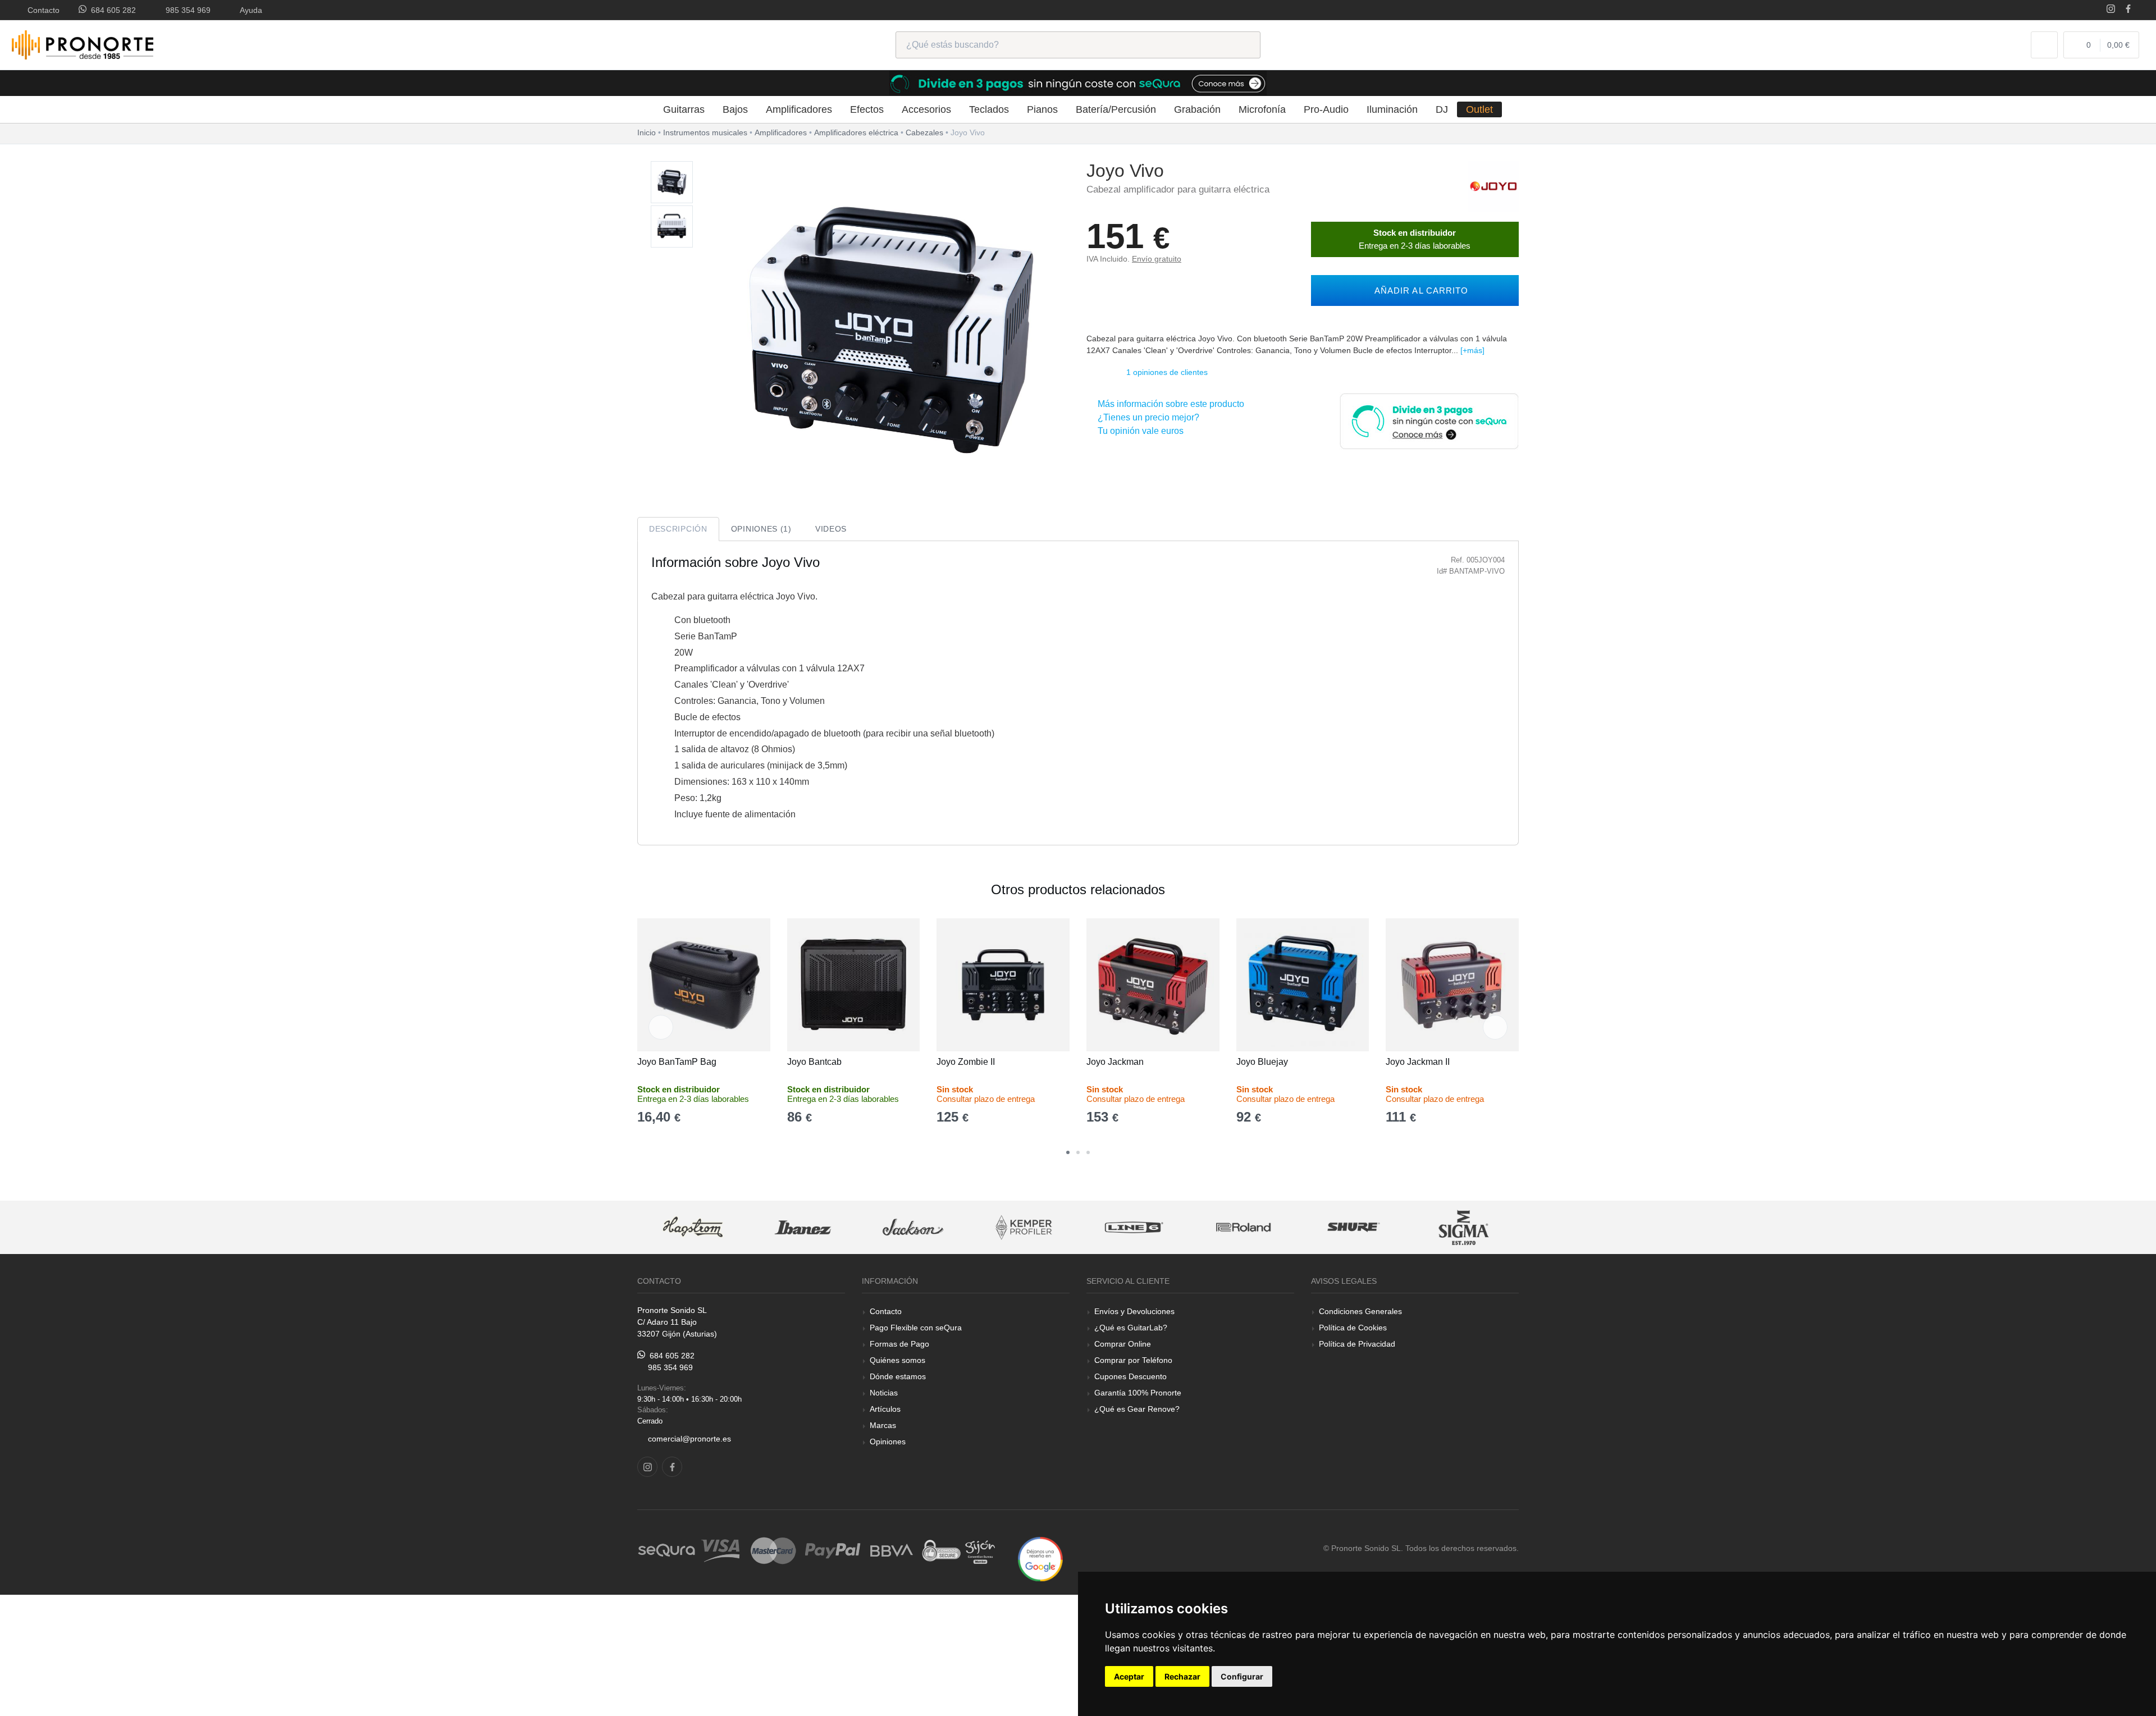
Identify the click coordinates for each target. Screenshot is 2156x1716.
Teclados (989, 109)
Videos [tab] (831, 529)
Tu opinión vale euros (1138, 431)
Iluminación (1392, 109)
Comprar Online (1123, 1344)
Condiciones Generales (1360, 1311)
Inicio (647, 132)
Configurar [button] (1242, 1676)
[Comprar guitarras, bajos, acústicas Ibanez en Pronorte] (692, 1227)
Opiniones (888, 1442)
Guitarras (684, 109)
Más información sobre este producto (1169, 404)
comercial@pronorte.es (689, 1439)
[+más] (1472, 350)
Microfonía (1262, 109)
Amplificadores (799, 109)
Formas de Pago (899, 1344)
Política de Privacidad (1357, 1344)
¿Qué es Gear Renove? (1137, 1409)
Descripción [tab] (678, 529)
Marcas (883, 1425)
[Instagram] (2111, 10)
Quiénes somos (897, 1360)
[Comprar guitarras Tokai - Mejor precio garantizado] (1464, 1227)
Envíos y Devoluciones (1134, 1311)
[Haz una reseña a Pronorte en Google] (1040, 1559)
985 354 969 (186, 10)
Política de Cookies (1353, 1328)
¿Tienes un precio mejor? (1146, 417)
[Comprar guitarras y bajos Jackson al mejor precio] (802, 1227)
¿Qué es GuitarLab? (1131, 1328)
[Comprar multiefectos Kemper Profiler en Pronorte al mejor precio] (913, 1227)
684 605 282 (111, 10)
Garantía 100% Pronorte (1138, 1393)
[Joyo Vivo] (672, 183)
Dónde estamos (898, 1376)
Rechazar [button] (1182, 1676)
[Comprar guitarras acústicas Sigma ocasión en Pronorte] (1354, 1227)
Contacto (41, 10)
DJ (1442, 109)
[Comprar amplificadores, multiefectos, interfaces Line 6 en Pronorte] (1023, 1227)
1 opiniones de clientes (1167, 372)
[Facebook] (2128, 10)
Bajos (735, 109)
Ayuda (249, 10)
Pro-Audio (1326, 109)
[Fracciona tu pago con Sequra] (1429, 420)
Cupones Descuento (1130, 1376)
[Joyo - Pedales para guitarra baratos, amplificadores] (1493, 186)
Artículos (885, 1409)
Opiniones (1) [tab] (761, 529)
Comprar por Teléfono (1133, 1360)
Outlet (1479, 109)
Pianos (1042, 109)
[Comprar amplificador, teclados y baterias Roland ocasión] (1133, 1227)
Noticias (884, 1393)
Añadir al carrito (1419, 290)
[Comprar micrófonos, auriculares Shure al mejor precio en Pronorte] (1243, 1227)
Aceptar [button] (1129, 1676)
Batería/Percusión (1116, 109)
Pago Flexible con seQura (916, 1328)
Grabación (1197, 109)
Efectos (867, 109)
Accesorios (926, 109)
